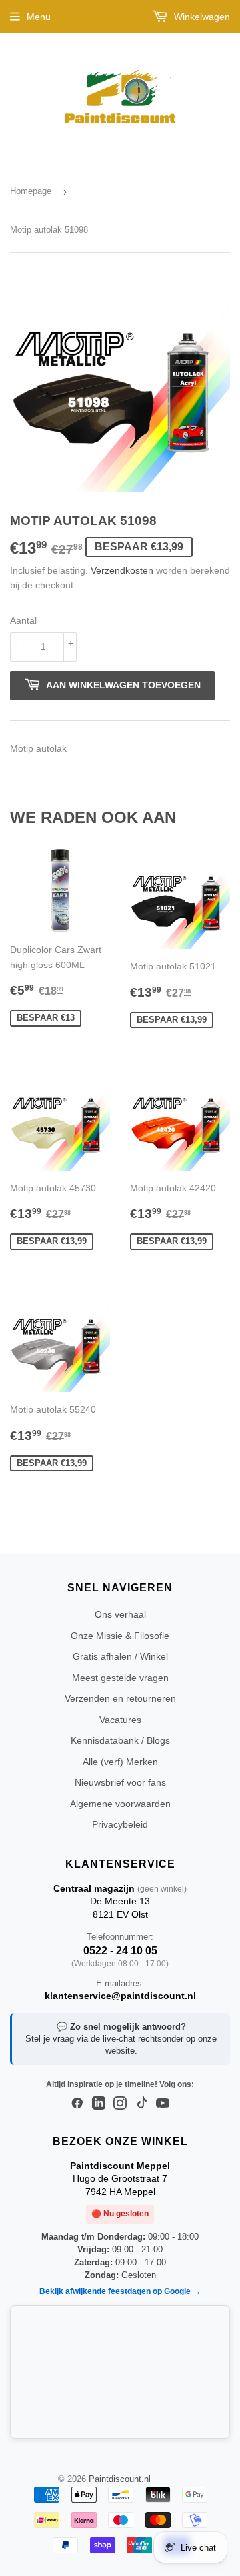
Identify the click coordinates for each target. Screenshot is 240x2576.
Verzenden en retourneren (120, 1698)
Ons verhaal (120, 1614)
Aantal (23, 620)
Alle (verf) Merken (120, 1762)
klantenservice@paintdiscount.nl (120, 1996)
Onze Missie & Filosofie (120, 1636)
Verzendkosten (122, 570)
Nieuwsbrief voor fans (120, 1782)
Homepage (31, 191)
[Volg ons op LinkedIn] (99, 2104)
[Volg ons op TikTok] (141, 2104)
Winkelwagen (201, 17)
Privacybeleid (120, 1824)
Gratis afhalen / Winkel (120, 1656)
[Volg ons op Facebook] (77, 2104)
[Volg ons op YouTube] (163, 2104)
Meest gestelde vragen (120, 1678)
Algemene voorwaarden (120, 1804)
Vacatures (120, 1720)
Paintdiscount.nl (120, 2479)
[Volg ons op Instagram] (120, 2104)
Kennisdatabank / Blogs (120, 1740)
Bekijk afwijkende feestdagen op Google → (120, 2291)
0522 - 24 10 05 (120, 1951)
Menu (39, 17)
